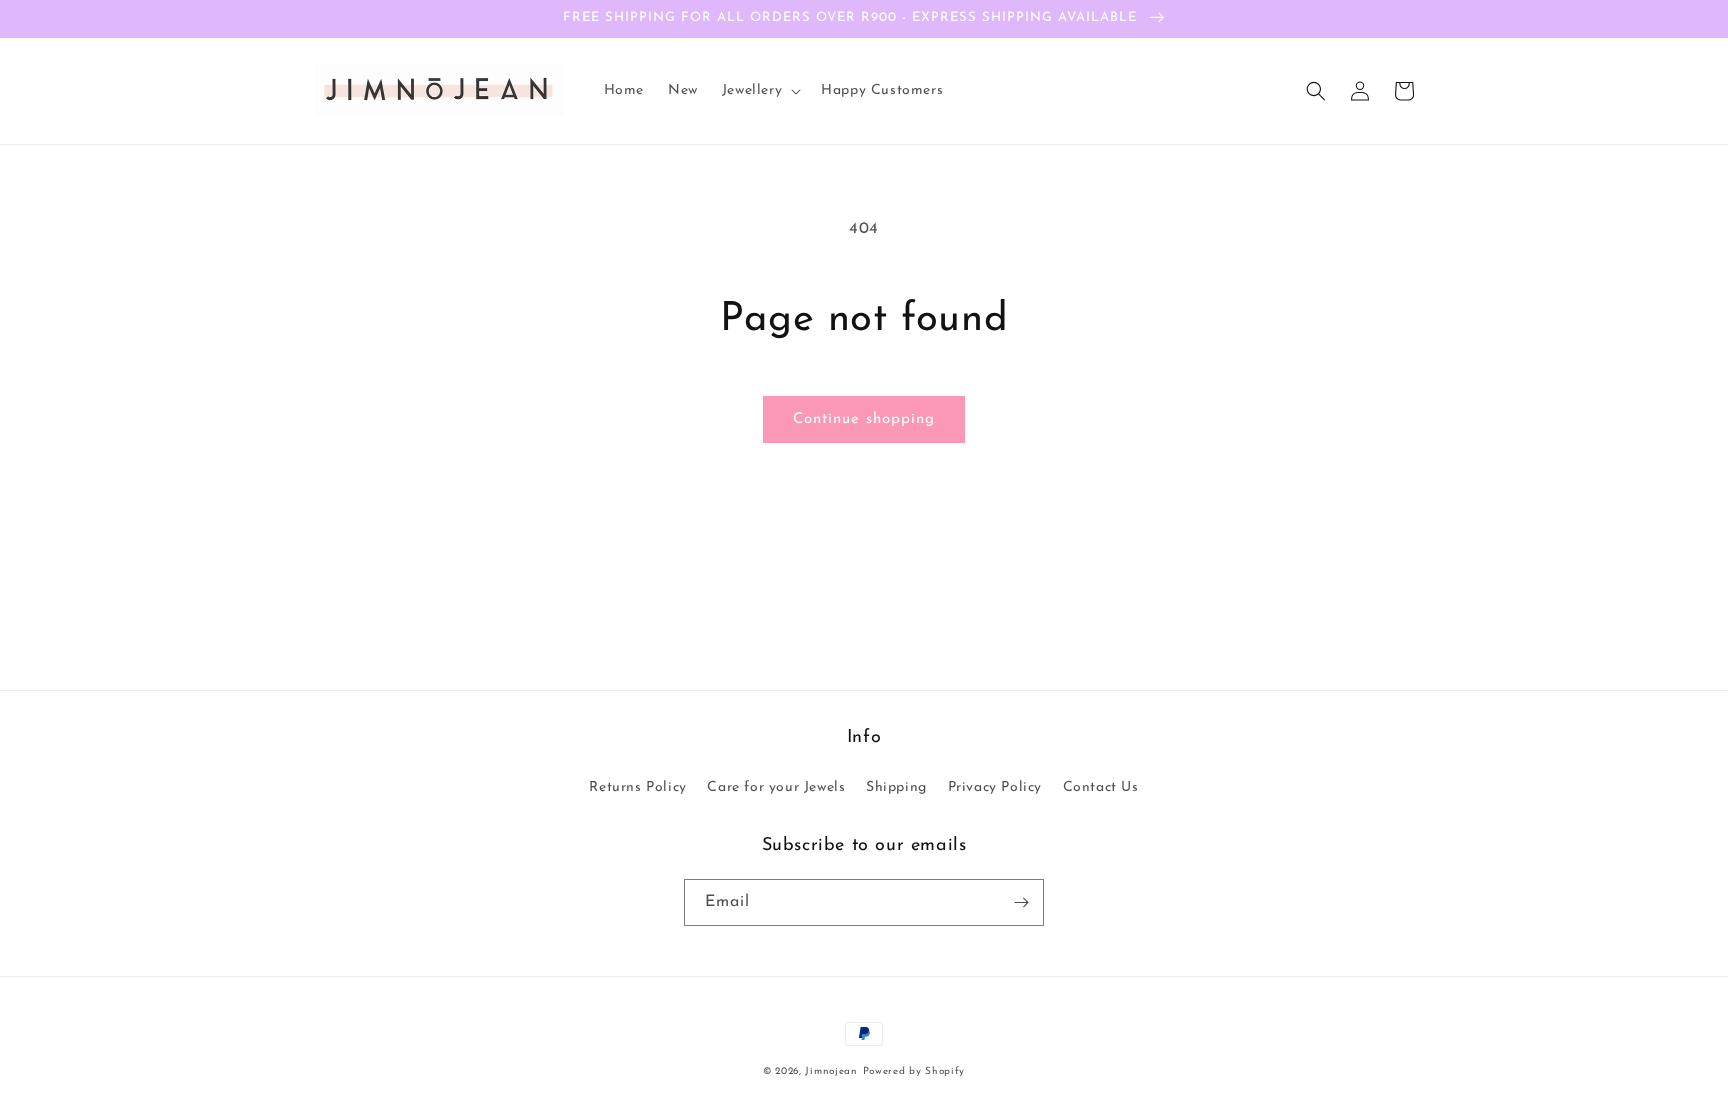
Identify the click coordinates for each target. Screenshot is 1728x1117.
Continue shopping (864, 419)
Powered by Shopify (914, 1071)
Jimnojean (831, 1071)
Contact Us (1101, 787)
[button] (759, 91)
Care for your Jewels (776, 787)
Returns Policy (637, 787)
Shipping (896, 787)
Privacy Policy (995, 787)
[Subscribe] (1021, 902)
